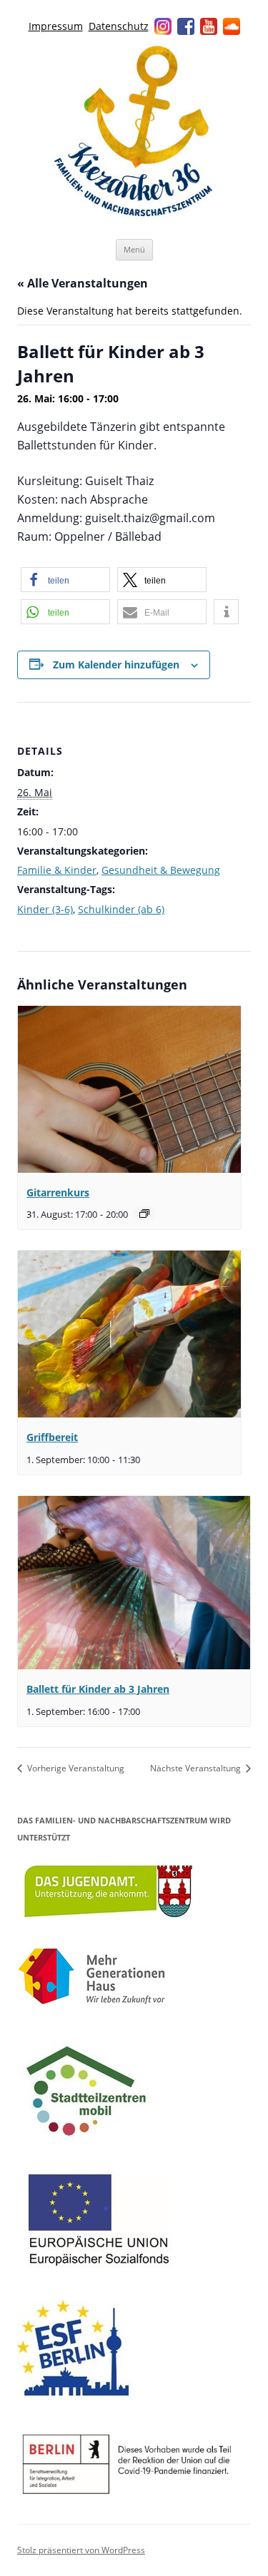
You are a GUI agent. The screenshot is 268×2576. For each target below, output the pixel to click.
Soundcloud (232, 26)
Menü (134, 249)
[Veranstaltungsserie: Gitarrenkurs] (144, 1213)
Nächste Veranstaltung (197, 1768)
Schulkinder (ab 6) (121, 909)
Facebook (186, 26)
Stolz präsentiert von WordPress (81, 2550)
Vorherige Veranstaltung (75, 1768)
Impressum (56, 26)
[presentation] (129, 1089)
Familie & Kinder (57, 870)
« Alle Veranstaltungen (83, 283)
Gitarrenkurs (58, 1192)
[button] (65, 580)
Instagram (163, 26)
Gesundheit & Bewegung (161, 870)
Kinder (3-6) (45, 909)
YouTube (209, 26)
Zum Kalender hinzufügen (116, 665)
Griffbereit (52, 1437)
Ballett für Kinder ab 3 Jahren (98, 1689)
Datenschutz (119, 26)
